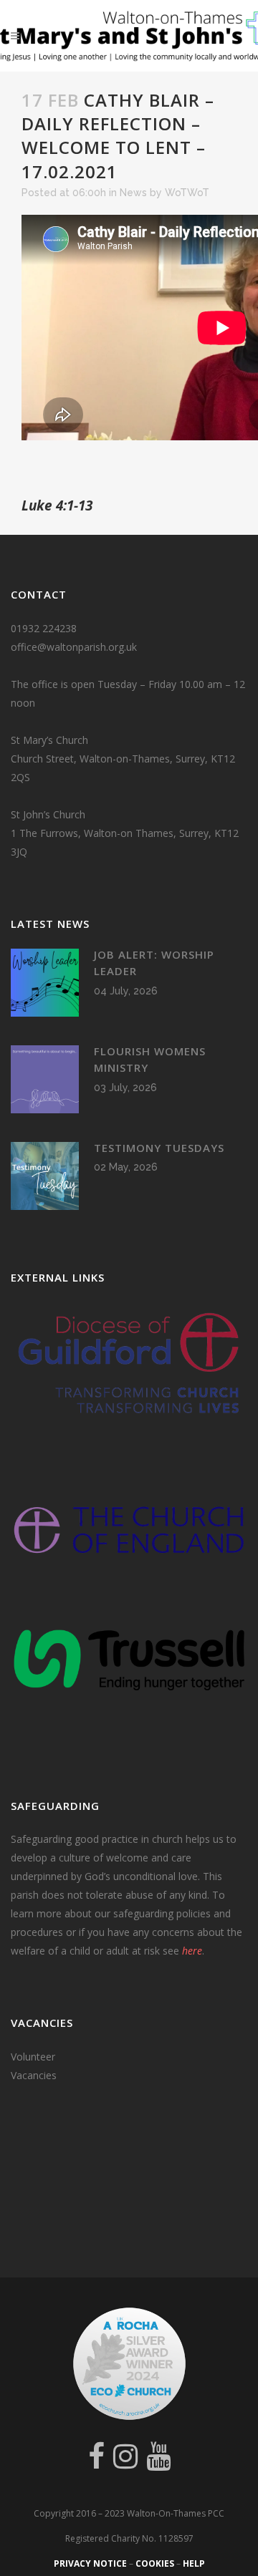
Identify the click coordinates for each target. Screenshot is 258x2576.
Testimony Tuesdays (159, 1148)
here (192, 1951)
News (133, 193)
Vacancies (34, 2075)
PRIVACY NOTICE (90, 2563)
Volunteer (33, 2057)
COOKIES (155, 2563)
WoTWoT (187, 193)
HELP (194, 2563)
